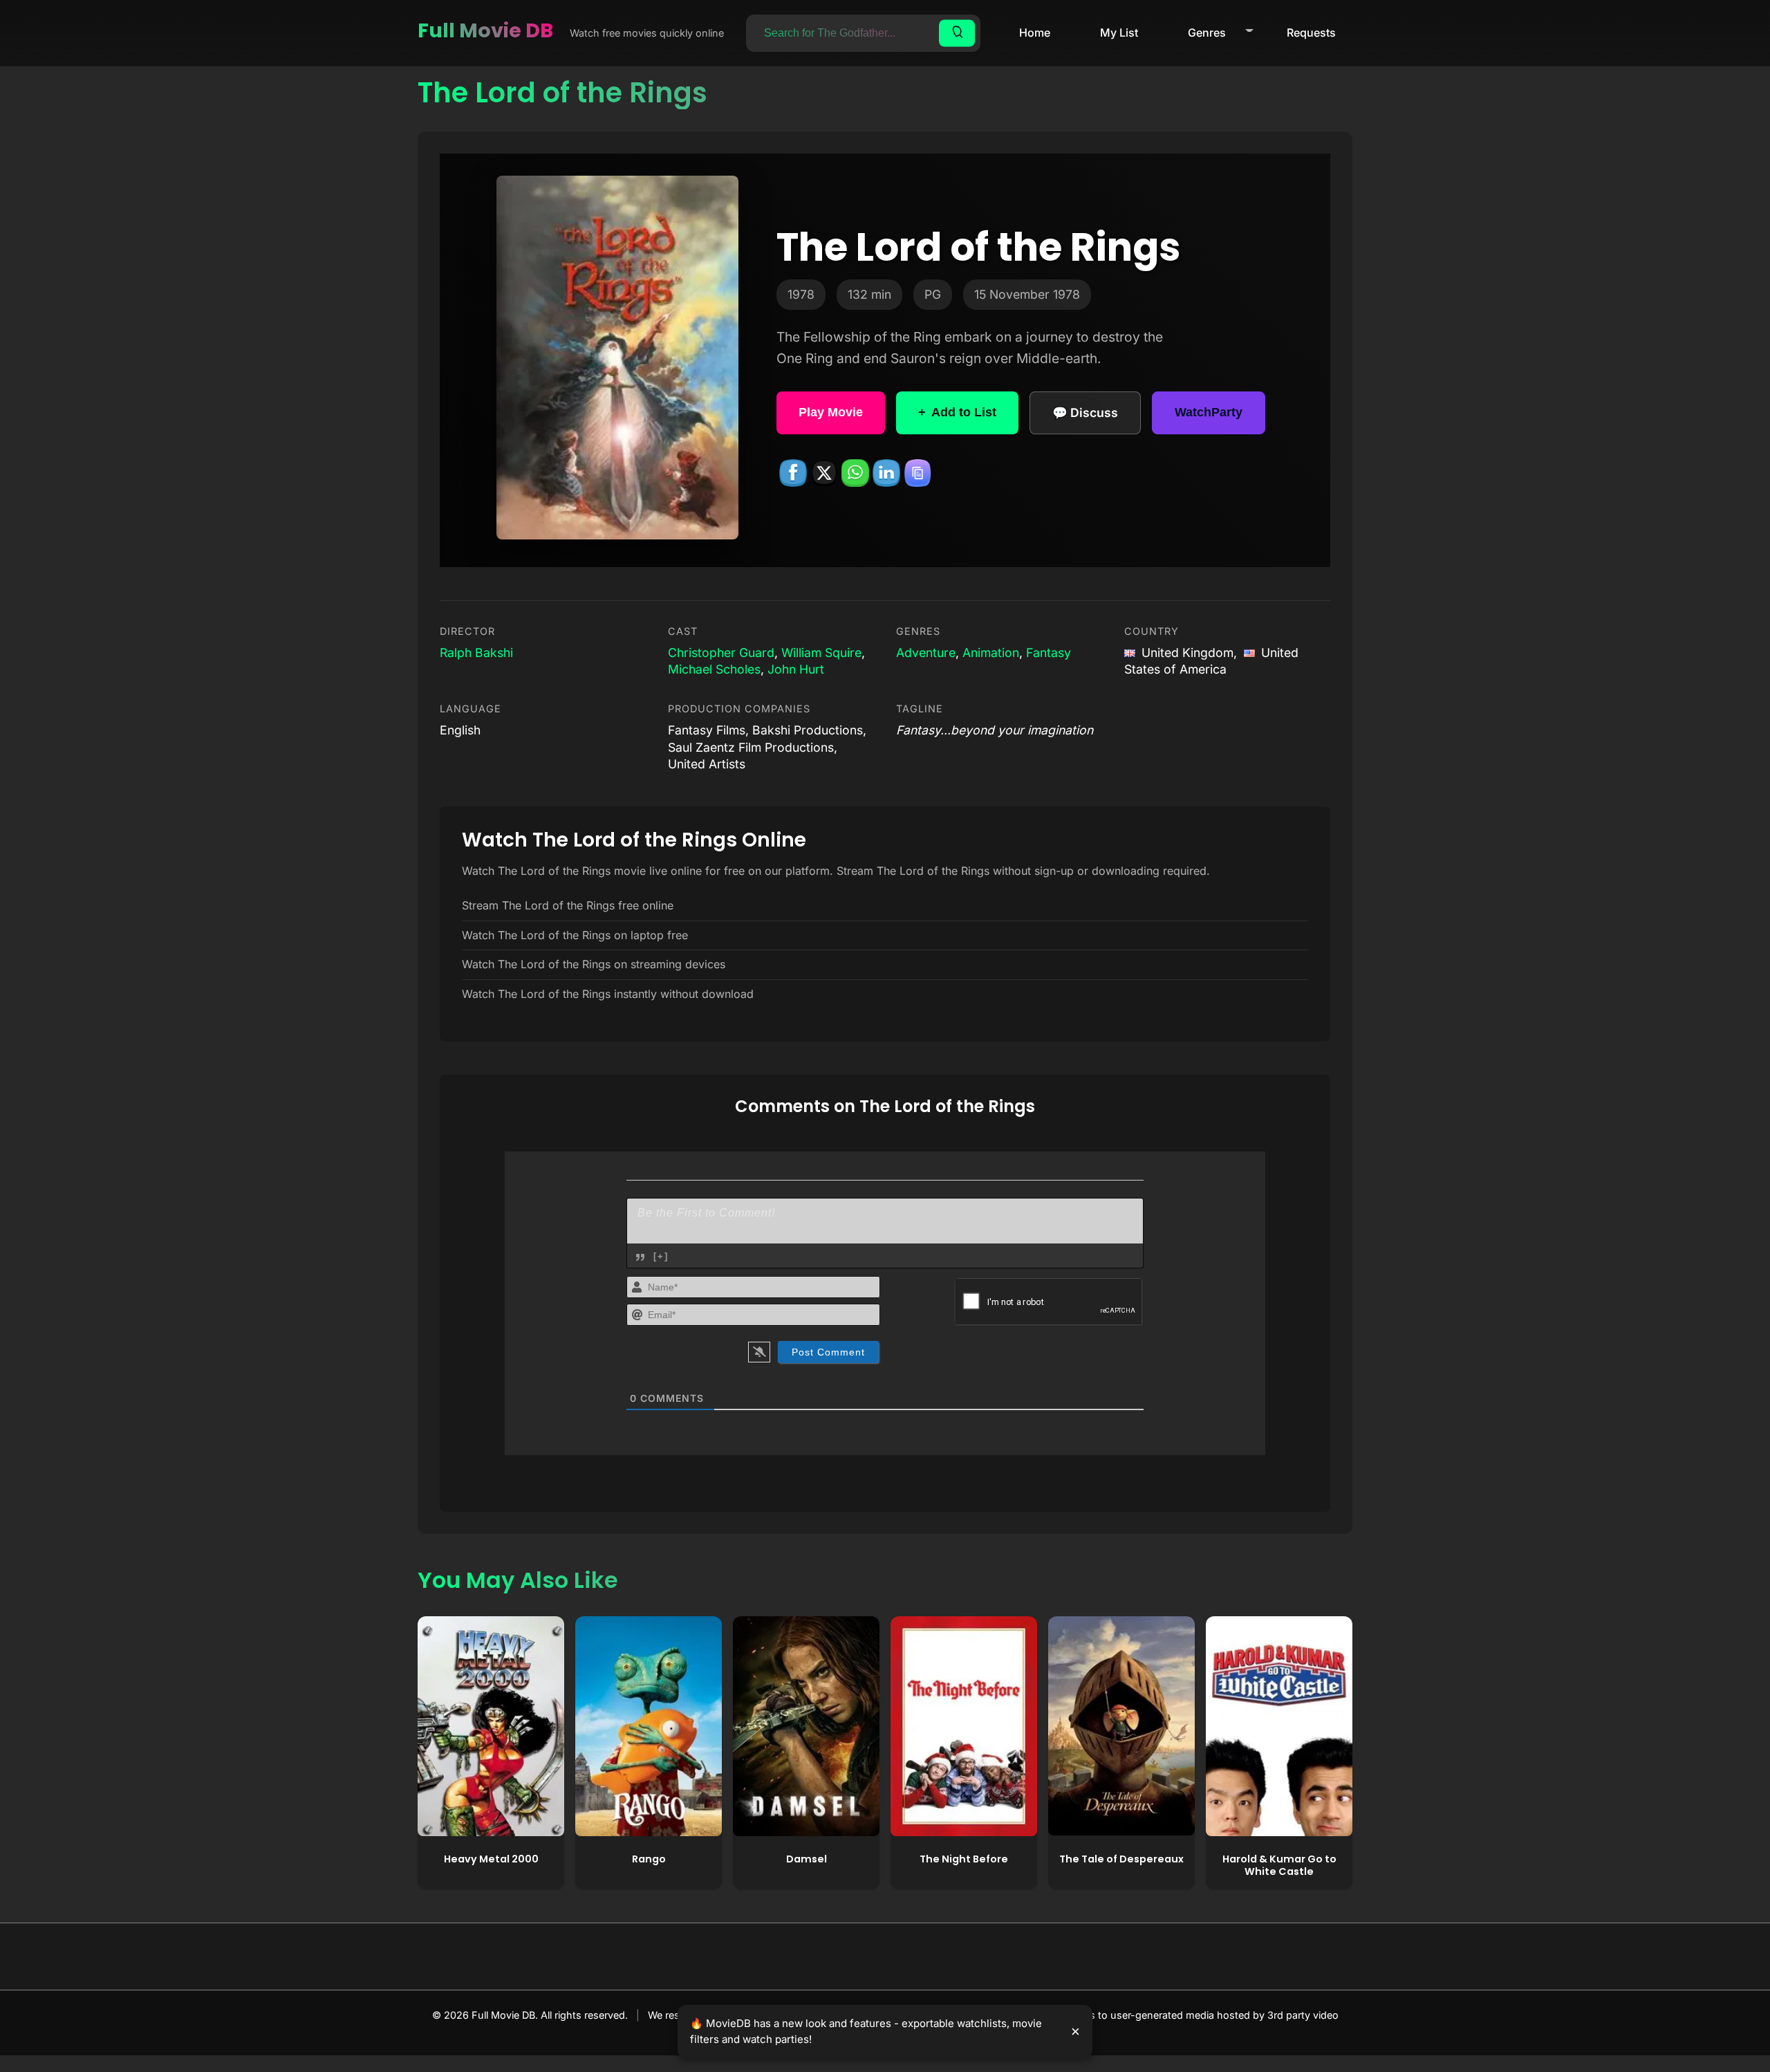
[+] (661, 1256)
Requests (1311, 33)
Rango (649, 1859)
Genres (1207, 33)
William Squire (821, 653)
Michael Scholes (714, 669)
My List (1119, 33)
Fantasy (1049, 653)
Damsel (807, 1859)
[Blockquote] (640, 1257)
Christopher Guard (721, 653)
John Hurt (796, 669)
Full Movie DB (485, 30)
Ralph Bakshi (476, 653)
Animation (991, 653)
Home (1035, 33)
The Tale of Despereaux (1121, 1859)
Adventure (926, 653)
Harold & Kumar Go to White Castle (1279, 1866)
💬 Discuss (1085, 413)
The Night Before (964, 1859)
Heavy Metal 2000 (491, 1859)
